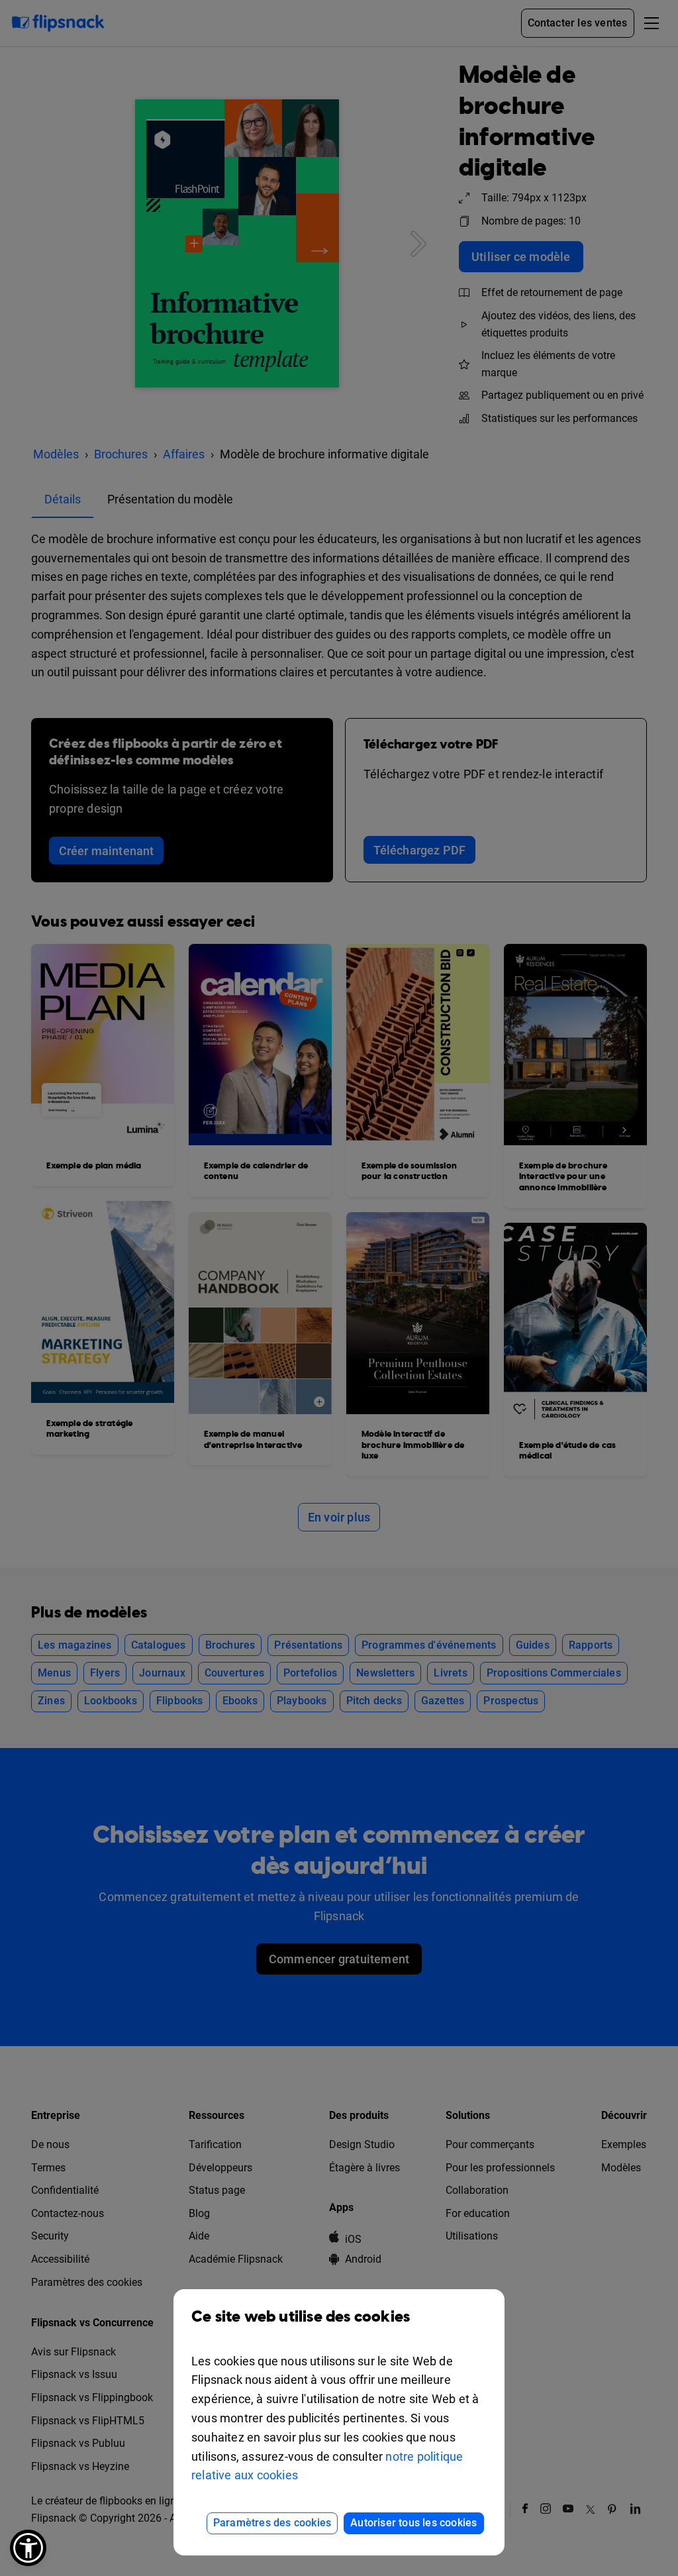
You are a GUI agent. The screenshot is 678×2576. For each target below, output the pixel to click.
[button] (28, 2548)
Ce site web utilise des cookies (301, 2317)
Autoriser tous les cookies (413, 2523)
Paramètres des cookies (272, 2523)
